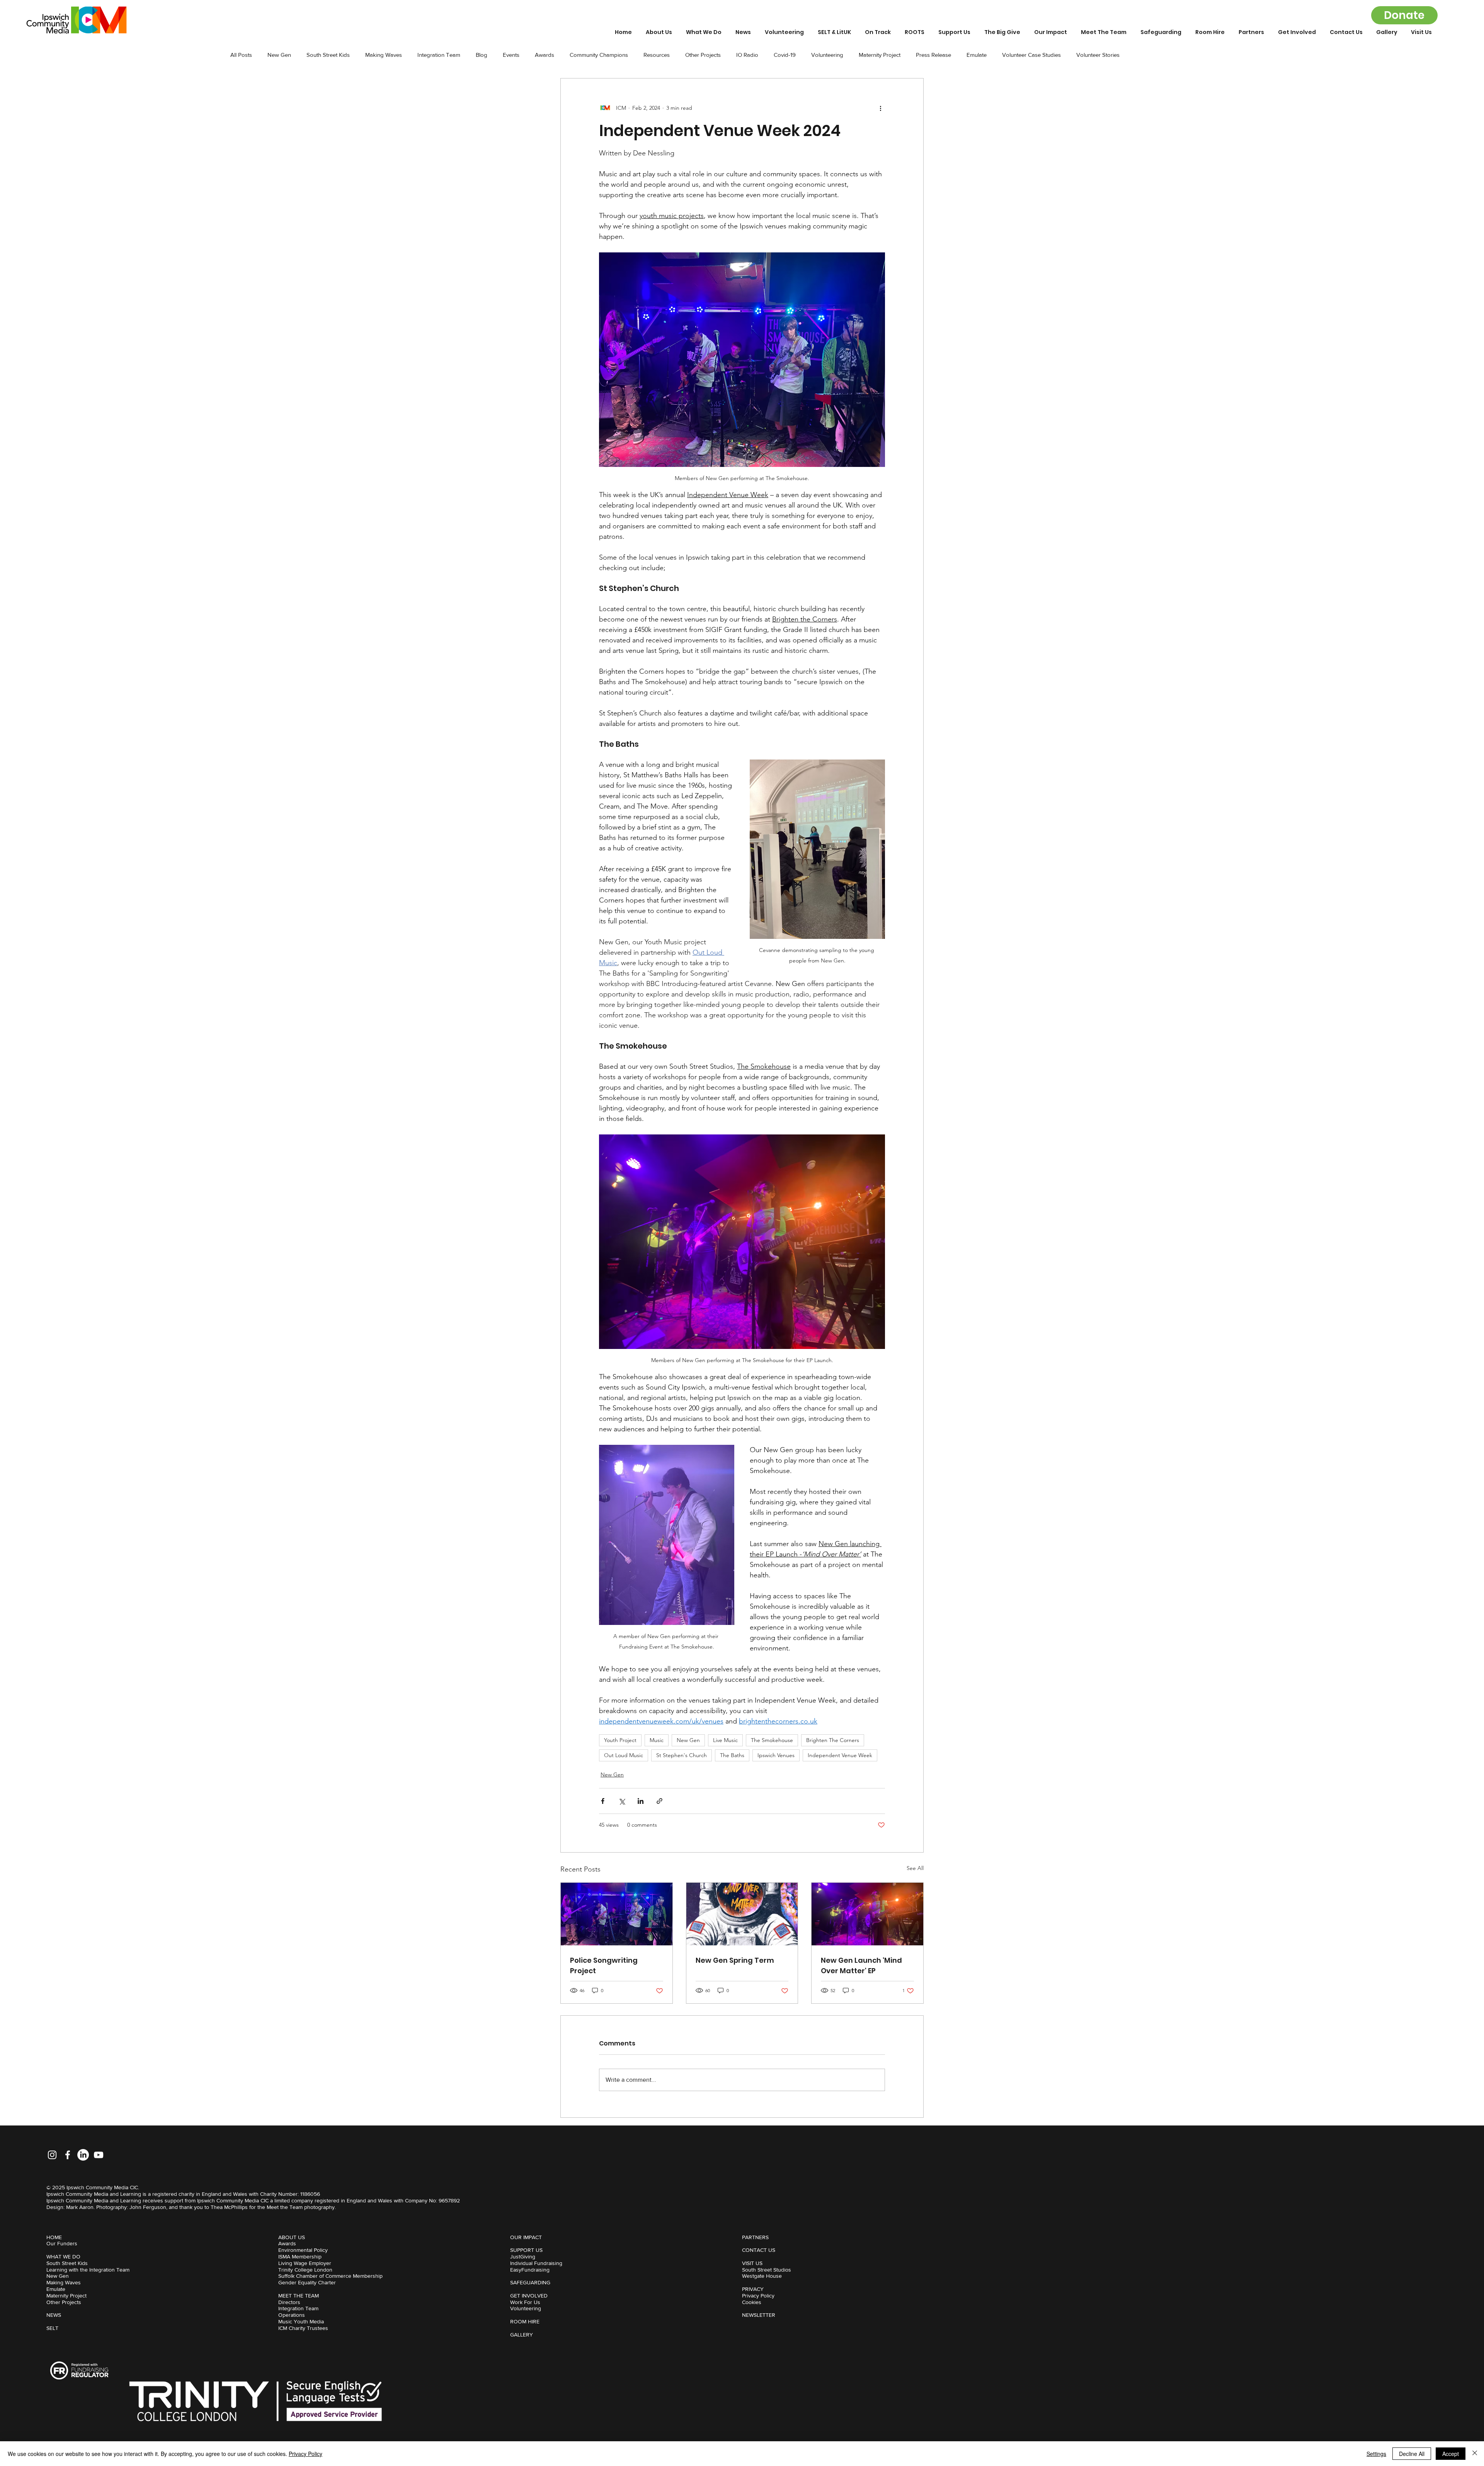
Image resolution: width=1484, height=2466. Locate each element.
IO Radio (747, 55)
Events (511, 55)
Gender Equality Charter (307, 2282)
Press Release (933, 55)
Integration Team (439, 55)
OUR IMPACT (526, 2237)
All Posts (241, 55)
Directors (289, 2302)
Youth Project (620, 1740)
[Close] (1475, 2454)
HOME (54, 2237)
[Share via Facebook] (603, 1801)
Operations (292, 2315)
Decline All (1412, 2454)
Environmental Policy (303, 2250)
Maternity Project (880, 55)
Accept (1451, 2454)
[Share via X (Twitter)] (622, 1801)
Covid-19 (785, 55)
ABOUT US (292, 2237)
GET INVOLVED (529, 2296)
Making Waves (384, 55)
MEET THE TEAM (299, 2296)
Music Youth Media (301, 2321)
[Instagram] (52, 2155)
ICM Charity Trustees (303, 2328)
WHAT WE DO (63, 2257)
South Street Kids (328, 55)
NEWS (54, 2315)
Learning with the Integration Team (88, 2270)
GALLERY (522, 2335)
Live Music (725, 1740)
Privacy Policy (758, 2296)
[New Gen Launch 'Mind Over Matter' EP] (867, 1914)
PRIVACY (753, 2289)
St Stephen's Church (682, 1755)
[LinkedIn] (83, 2155)
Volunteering (827, 55)
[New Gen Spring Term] (742, 1914)
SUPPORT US (526, 2250)
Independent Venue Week (840, 1755)
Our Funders (62, 2243)
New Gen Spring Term (735, 1960)
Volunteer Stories (1098, 55)
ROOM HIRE (525, 2321)
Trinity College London (305, 2270)
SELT (52, 2328)
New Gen (279, 55)
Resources (657, 55)
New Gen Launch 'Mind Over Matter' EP (861, 1965)
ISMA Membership (300, 2257)
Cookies (752, 2302)
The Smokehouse (772, 1740)
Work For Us (525, 2302)
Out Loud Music (624, 1755)
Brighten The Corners (833, 1740)
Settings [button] (1376, 2454)
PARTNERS (755, 2237)
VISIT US (752, 2263)
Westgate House (762, 2276)
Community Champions (599, 55)
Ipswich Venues (776, 1755)
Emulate (977, 55)
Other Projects (703, 55)
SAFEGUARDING (530, 2282)
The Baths (732, 1755)
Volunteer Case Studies (1031, 55)
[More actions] (880, 108)
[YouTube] (99, 2155)
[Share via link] (659, 1801)
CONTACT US (759, 2250)
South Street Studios (767, 2270)
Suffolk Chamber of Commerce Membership (330, 2276)
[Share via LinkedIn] (641, 1801)
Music (657, 1740)
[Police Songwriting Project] (617, 1914)
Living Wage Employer (305, 2263)
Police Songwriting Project (604, 1965)
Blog (482, 55)
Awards (545, 55)
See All (915, 1868)
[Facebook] (68, 2155)
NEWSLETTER (759, 2315)
